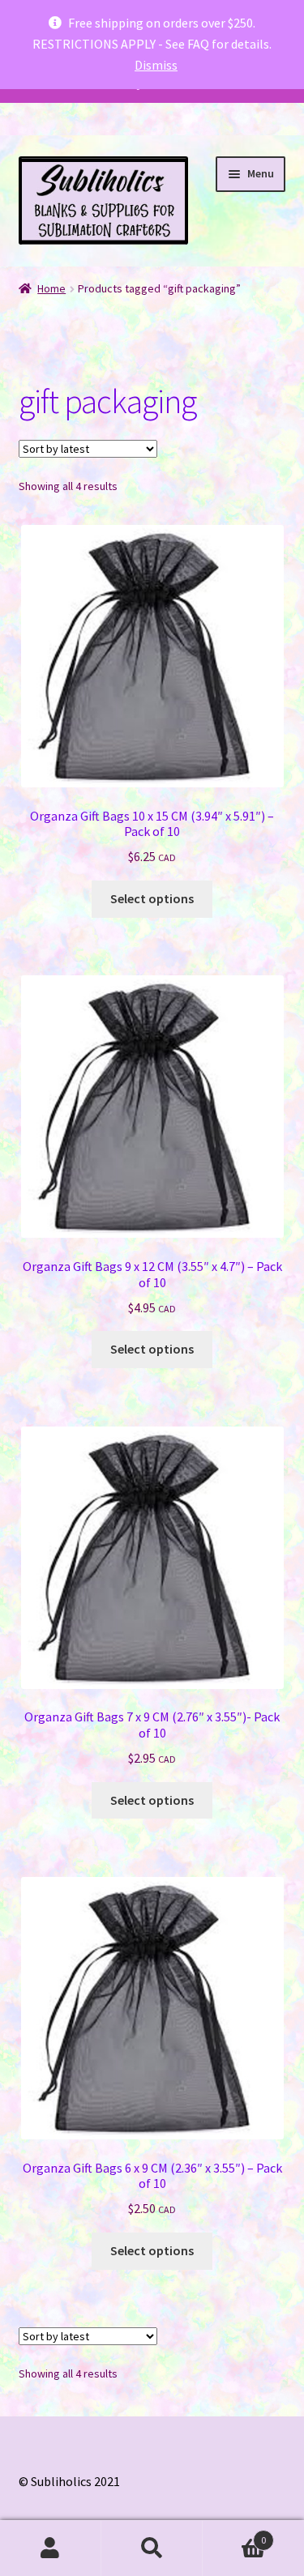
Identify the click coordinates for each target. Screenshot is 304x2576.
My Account (51, 2548)
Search (152, 2548)
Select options (152, 898)
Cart (234, 2534)
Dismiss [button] (156, 65)
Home (51, 288)
